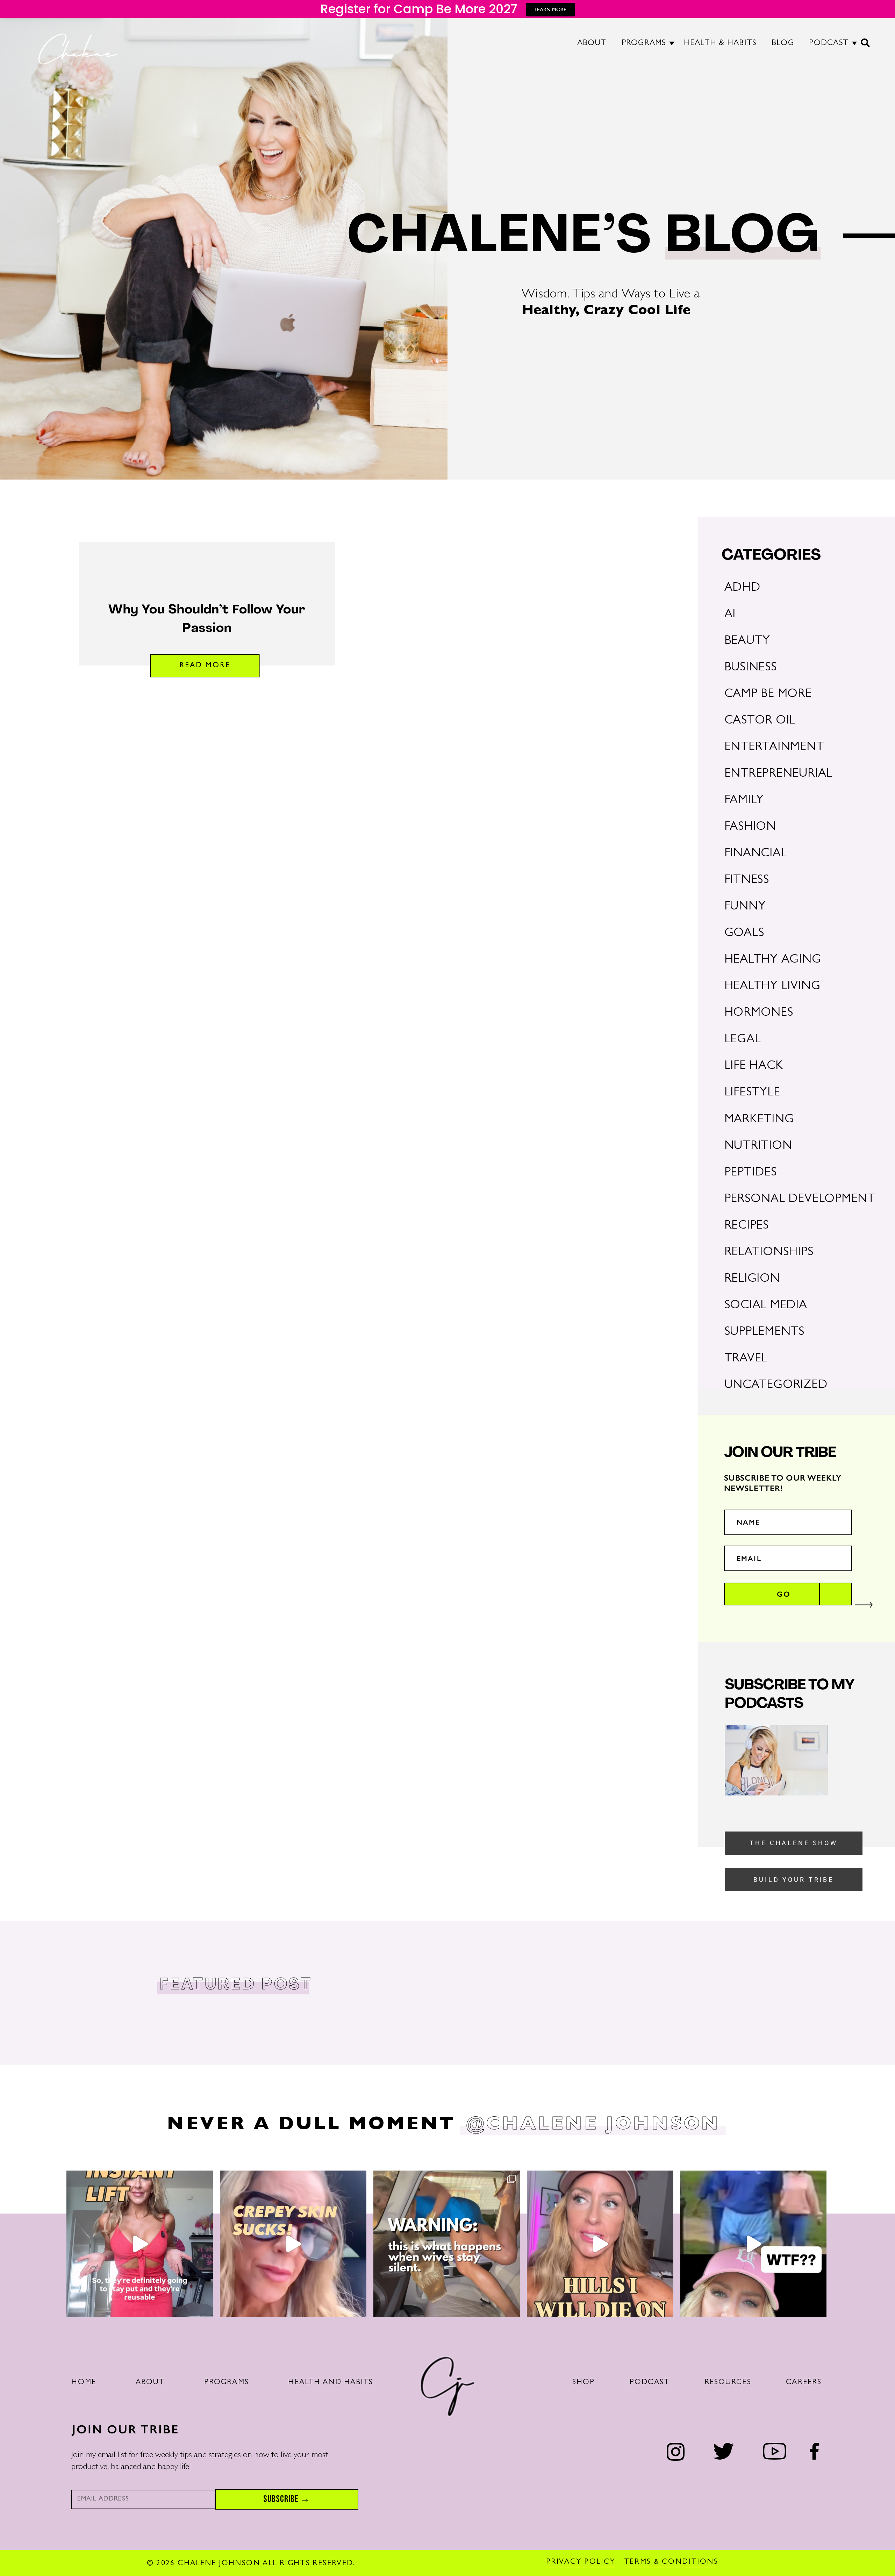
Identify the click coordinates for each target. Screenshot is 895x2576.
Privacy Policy (581, 2562)
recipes (747, 1226)
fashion (750, 828)
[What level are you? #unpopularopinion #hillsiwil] (600, 2244)
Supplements (764, 1333)
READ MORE (205, 666)
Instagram (676, 2452)
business (751, 668)
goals (744, 934)
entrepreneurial (779, 774)
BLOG (783, 44)
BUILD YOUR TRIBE (794, 1880)
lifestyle (752, 1093)
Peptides (751, 1173)
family (744, 801)
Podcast (650, 2383)
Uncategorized (776, 1386)
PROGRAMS (644, 44)
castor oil (760, 721)
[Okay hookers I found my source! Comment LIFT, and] (140, 2244)
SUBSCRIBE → (287, 2499)
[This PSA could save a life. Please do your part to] (447, 2244)
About (150, 2383)
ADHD (742, 588)
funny (745, 907)
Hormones (759, 1013)
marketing (759, 1120)
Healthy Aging (773, 960)
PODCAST (829, 44)
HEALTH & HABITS (720, 44)
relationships (769, 1253)
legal (743, 1040)
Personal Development (800, 1200)
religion (752, 1279)
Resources (728, 2383)
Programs (227, 2383)
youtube (774, 2451)
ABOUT (592, 44)
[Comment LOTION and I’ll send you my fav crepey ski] (293, 2244)
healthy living (772, 987)
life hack (754, 1067)
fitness (747, 881)
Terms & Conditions (671, 2562)
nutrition (758, 1147)
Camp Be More (768, 695)
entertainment (774, 748)
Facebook (814, 2451)
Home (84, 2383)
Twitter (724, 2451)
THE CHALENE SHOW (794, 1843)
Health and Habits (331, 2383)
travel (746, 1359)
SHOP (584, 2383)
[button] (866, 46)
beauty (747, 642)
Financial (756, 854)
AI (730, 615)
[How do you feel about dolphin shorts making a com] (754, 2244)
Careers (804, 2383)
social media (766, 1306)
